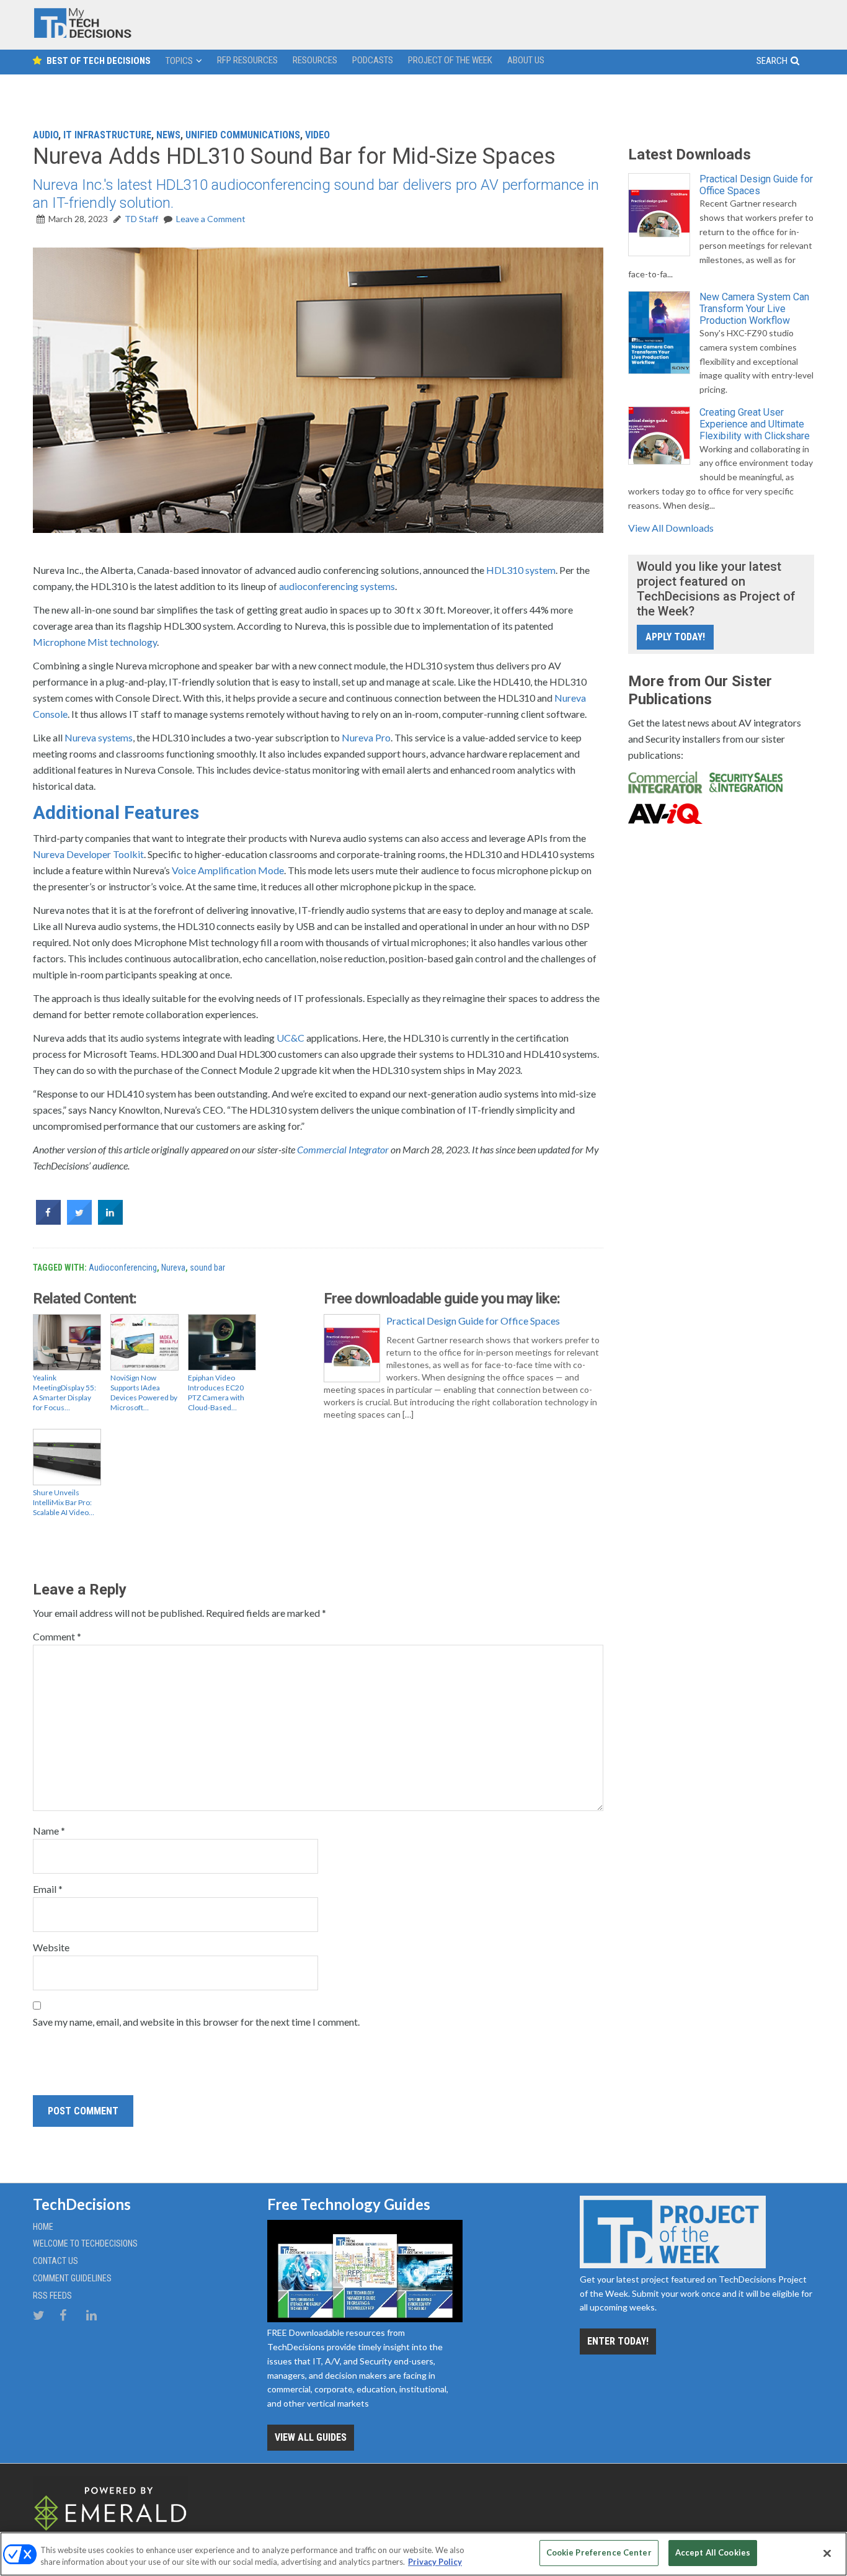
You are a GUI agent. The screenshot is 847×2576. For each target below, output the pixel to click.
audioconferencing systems (337, 586)
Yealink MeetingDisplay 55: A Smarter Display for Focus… (64, 1393)
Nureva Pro (366, 737)
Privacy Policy (435, 2562)
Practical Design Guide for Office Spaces (473, 1321)
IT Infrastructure (107, 135)
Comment (57, 1636)
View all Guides (311, 2437)
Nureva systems (99, 737)
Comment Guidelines (72, 2278)
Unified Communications (243, 135)
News (168, 135)
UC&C (290, 1038)
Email (48, 1889)
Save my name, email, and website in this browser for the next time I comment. (196, 2022)
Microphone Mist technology (95, 642)
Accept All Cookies (713, 2552)
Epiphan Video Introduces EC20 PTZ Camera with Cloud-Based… (216, 1393)
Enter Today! (618, 2341)
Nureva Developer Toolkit (88, 854)
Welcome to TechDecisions (85, 2243)
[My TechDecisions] (82, 35)
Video (317, 135)
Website (51, 1947)
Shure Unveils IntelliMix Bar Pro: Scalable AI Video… (64, 1502)
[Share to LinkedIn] (110, 1221)
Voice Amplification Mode (228, 870)
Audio (46, 135)
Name (49, 1831)
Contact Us (55, 2261)
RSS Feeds (52, 2296)
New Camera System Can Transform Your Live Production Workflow (754, 309)
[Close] (827, 2553)
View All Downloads (671, 528)
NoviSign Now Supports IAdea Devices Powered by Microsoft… (144, 1393)
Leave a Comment (211, 219)
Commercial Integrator (343, 1149)
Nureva (173, 1268)
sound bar (207, 1268)
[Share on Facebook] (48, 1221)
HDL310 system (521, 570)
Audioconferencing (123, 1268)
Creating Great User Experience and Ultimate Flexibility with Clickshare (755, 424)
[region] (423, 2554)
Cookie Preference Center (599, 2552)
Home (43, 2227)
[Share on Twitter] (79, 1221)
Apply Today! (675, 637)
